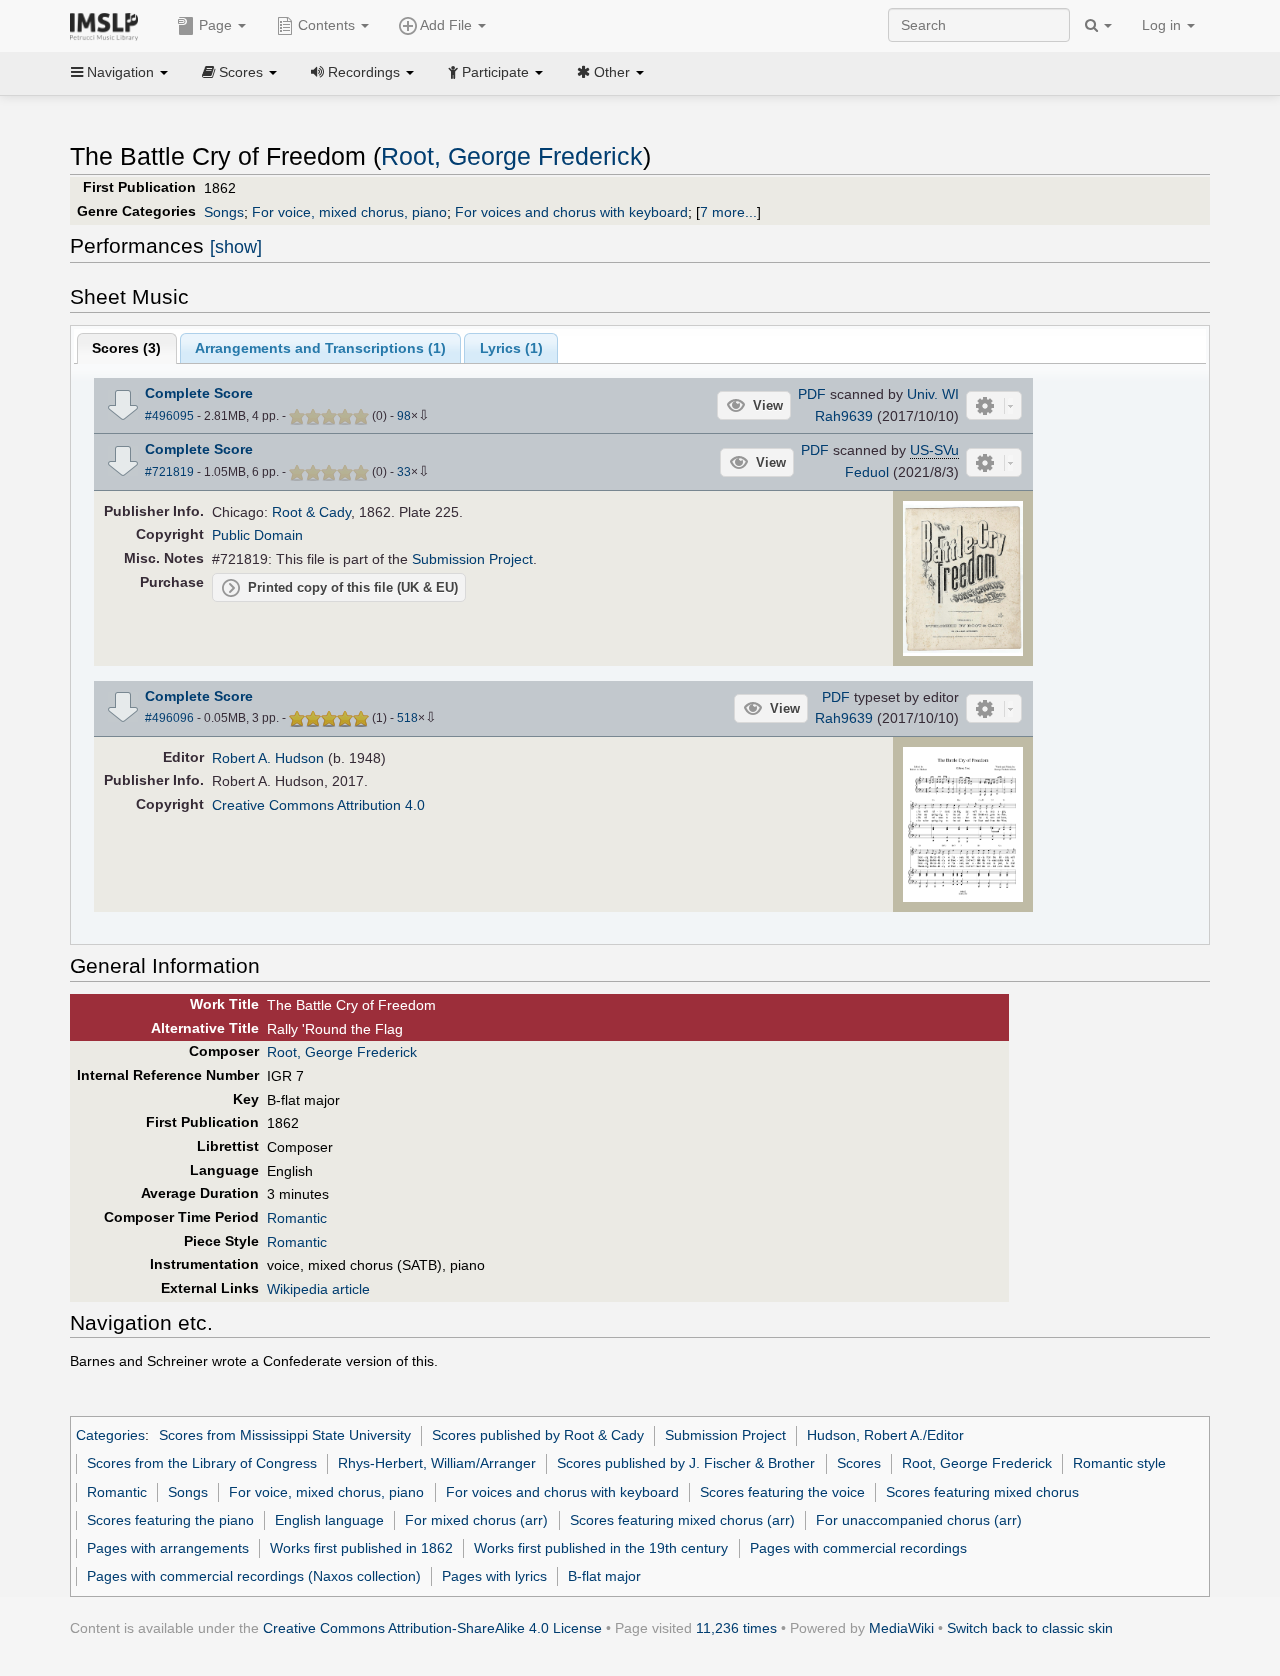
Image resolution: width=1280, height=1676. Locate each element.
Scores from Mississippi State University (285, 1435)
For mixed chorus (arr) (476, 1520)
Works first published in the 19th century (601, 1548)
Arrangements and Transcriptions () (320, 348)
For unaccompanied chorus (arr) (919, 1520)
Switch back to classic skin (1030, 1628)
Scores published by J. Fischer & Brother (686, 1463)
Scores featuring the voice (782, 1492)
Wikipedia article (318, 1289)
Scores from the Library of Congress (202, 1463)
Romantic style (1119, 1463)
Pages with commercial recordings (858, 1548)
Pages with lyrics (494, 1576)
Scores (859, 1463)
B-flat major (604, 1576)
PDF (812, 394)
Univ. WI (933, 394)
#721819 (169, 472)
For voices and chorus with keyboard (571, 212)
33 (404, 472)
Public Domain (257, 535)
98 (404, 416)
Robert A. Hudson (268, 758)
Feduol (867, 472)
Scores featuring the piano (170, 1520)
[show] (236, 247)
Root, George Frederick (512, 156)
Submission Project (472, 559)
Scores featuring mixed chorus (982, 1492)
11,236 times (736, 1628)
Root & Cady (311, 512)
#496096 (169, 718)
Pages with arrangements (168, 1548)
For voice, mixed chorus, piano (349, 212)
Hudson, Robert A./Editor (885, 1435)
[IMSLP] (108, 25)
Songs (224, 212)
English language (329, 1520)
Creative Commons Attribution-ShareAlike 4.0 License (432, 1628)
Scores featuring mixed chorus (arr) (682, 1520)
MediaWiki (901, 1628)
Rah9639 (844, 416)
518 (407, 718)
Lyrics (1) (511, 348)
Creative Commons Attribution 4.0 (318, 805)
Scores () (126, 348)
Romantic (297, 1218)
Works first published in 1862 (361, 1548)
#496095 (169, 416)
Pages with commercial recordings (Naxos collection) (254, 1576)
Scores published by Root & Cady (538, 1435)
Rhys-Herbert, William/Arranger (437, 1463)
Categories (110, 1435)
